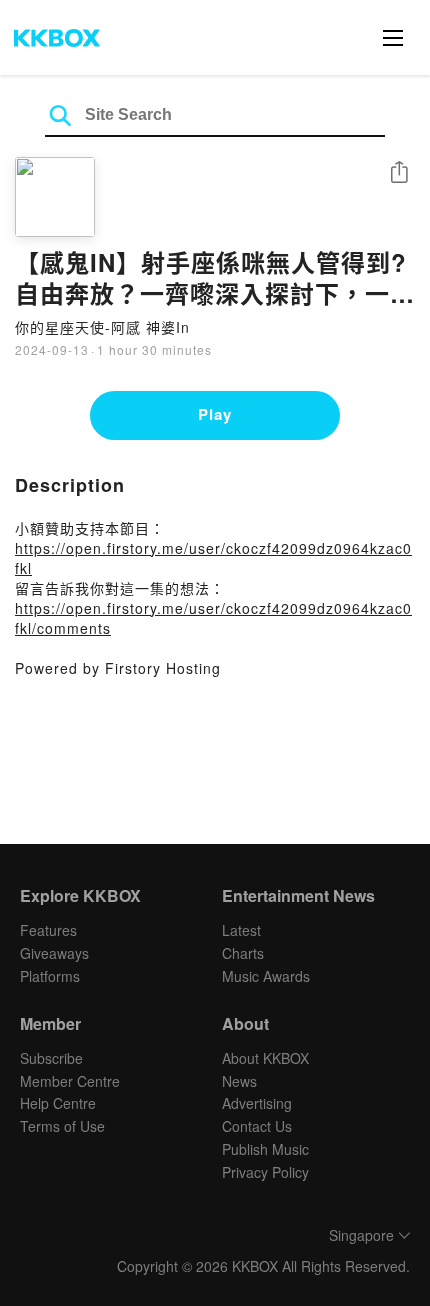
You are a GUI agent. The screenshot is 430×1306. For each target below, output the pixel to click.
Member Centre (70, 1081)
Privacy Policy (265, 1172)
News (239, 1081)
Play (215, 414)
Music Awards (266, 976)
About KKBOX (265, 1058)
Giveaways (54, 953)
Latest (241, 930)
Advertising (257, 1103)
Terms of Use (62, 1126)
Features (48, 930)
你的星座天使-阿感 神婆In (102, 327)
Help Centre (58, 1103)
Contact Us (257, 1126)
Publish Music (265, 1149)
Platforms (50, 976)
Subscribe (51, 1058)
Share (399, 173)
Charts (243, 953)
